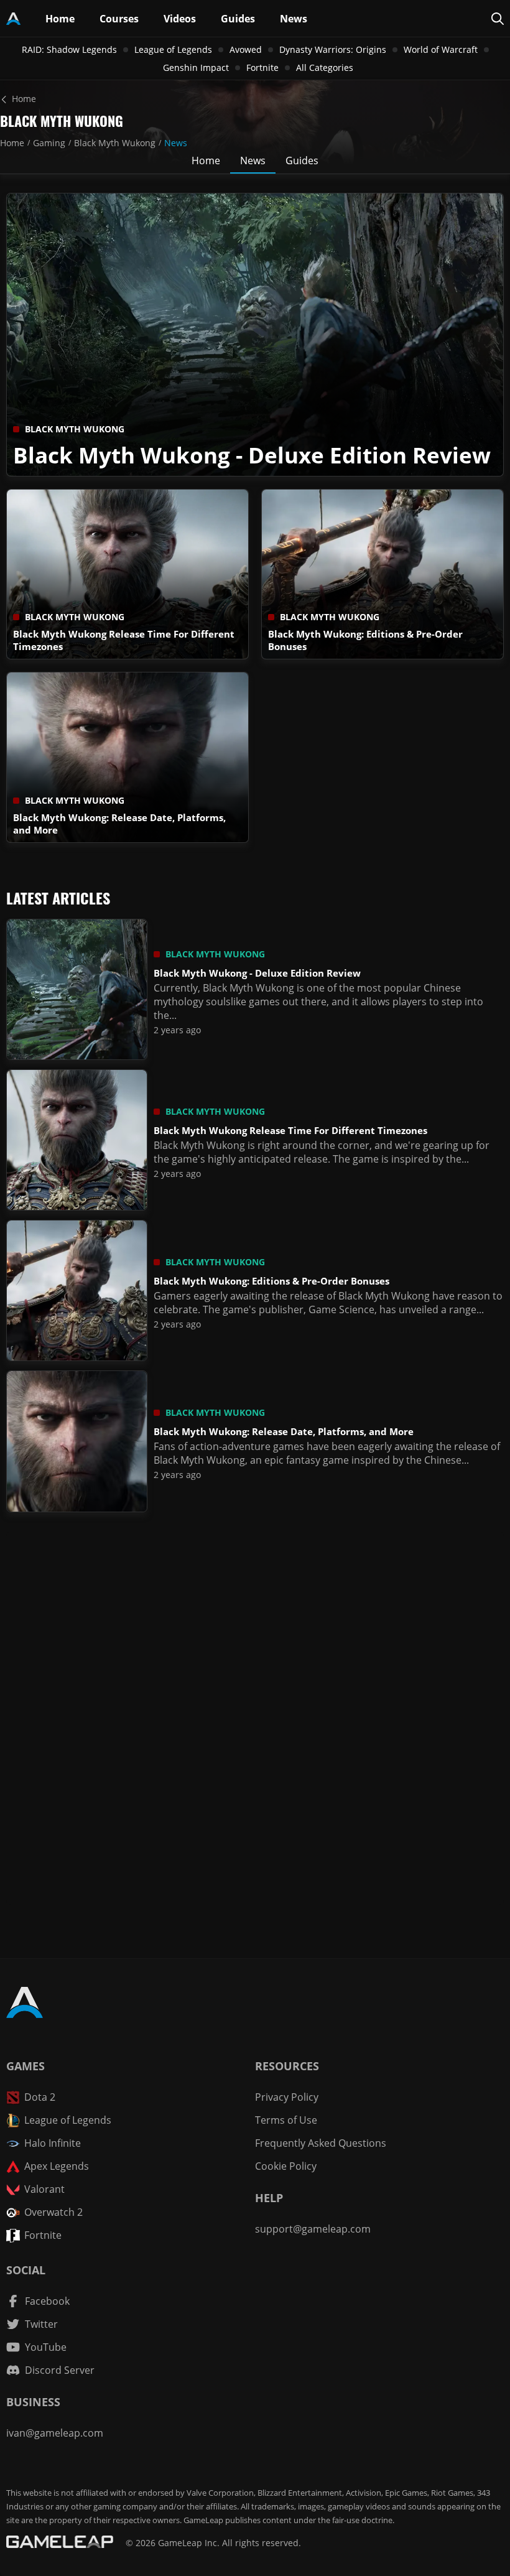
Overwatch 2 (53, 2212)
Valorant (44, 2189)
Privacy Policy (287, 2097)
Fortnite (262, 67)
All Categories (325, 67)
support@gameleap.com (313, 2229)
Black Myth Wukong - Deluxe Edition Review (252, 455)
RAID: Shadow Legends (69, 49)
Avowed (246, 49)
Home (12, 143)
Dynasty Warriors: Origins (333, 49)
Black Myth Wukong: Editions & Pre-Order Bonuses (271, 1281)
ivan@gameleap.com (55, 2433)
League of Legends (173, 49)
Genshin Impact (196, 67)
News (176, 143)
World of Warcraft (441, 49)
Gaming (49, 143)
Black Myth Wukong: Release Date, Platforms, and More (284, 1431)
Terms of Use (286, 2120)
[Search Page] (498, 19)
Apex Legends (57, 2166)
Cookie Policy (286, 2166)
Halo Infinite (53, 2143)
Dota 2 (40, 2097)
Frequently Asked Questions (321, 2143)
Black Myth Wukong (115, 143)
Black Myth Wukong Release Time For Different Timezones (290, 1130)
